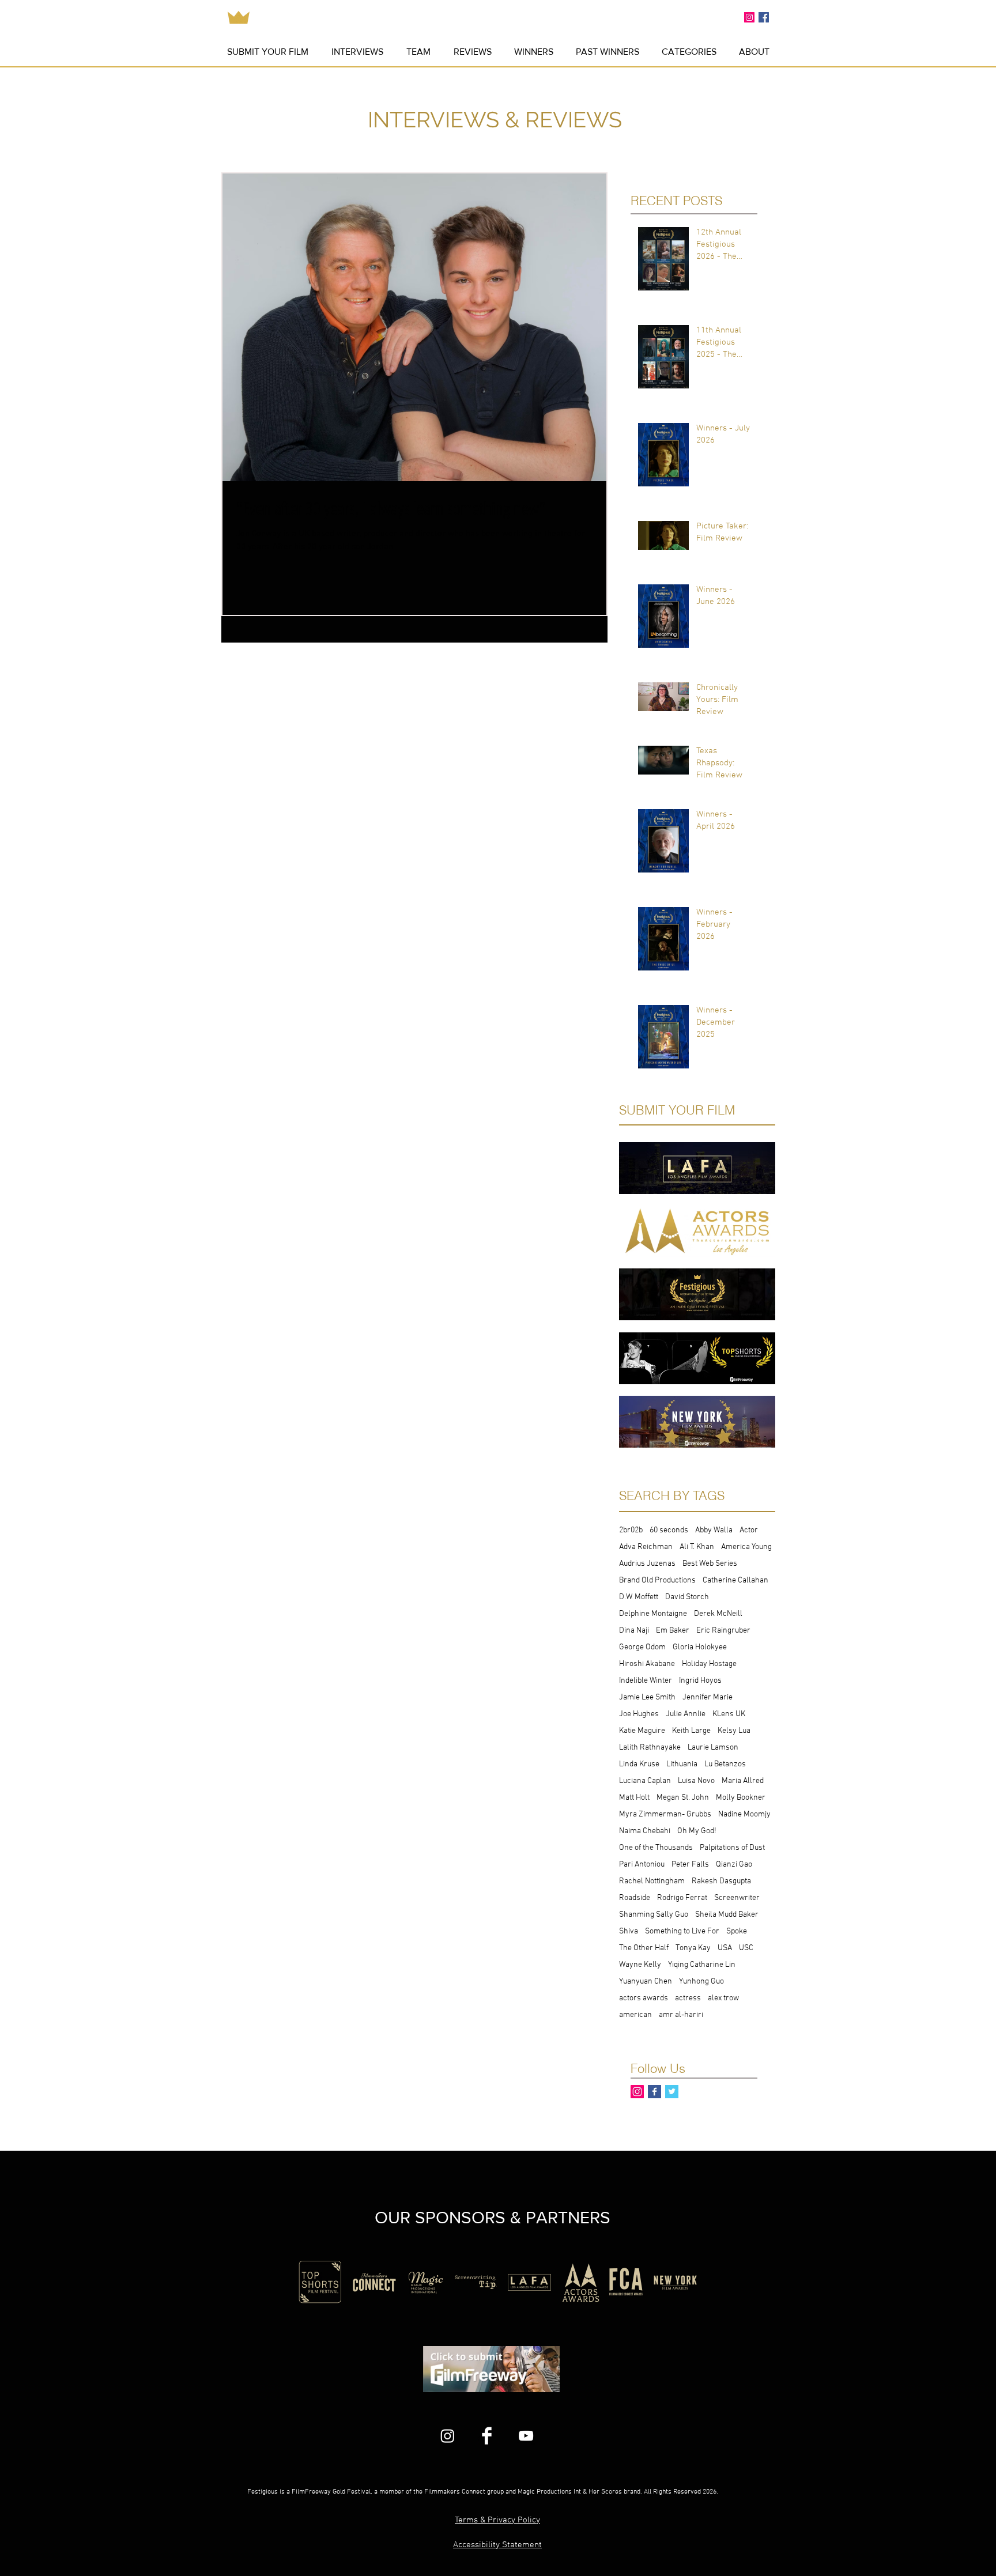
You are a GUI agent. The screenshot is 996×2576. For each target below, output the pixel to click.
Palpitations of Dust (732, 1848)
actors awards (644, 1998)
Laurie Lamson (713, 1748)
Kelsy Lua (734, 1731)
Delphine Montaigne (653, 1614)
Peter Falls (690, 1865)
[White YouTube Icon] (526, 2436)
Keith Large (691, 1731)
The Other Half (644, 1948)
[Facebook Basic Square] (654, 2092)
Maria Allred (743, 1781)
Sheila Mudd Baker (727, 1915)
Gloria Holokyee (700, 1647)
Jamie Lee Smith (647, 1697)
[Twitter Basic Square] (672, 2092)
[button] (607, 52)
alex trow (723, 1998)
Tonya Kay (693, 1948)
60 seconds (669, 1530)
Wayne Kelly (640, 1965)
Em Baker (673, 1631)
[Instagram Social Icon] (749, 17)
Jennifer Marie (708, 1697)
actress (688, 1998)
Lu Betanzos (725, 1764)
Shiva (629, 1931)
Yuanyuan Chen (646, 1982)
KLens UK (729, 1714)
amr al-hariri (681, 2015)
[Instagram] (448, 2436)
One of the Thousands (656, 1848)
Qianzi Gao (734, 1865)
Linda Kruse (639, 1764)
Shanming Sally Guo (654, 1915)
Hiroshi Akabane (647, 1664)
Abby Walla (714, 1530)
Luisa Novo (696, 1781)
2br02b (631, 1530)
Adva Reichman (646, 1547)
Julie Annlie (686, 1714)
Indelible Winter (646, 1681)
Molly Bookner (741, 1798)
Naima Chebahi (645, 1831)
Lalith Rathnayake (650, 1748)
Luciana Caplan (645, 1781)
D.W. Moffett (639, 1597)
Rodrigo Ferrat (682, 1898)
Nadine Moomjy (744, 1814)
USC (746, 1948)
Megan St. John (683, 1798)
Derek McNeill (718, 1614)
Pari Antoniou (642, 1865)
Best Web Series (710, 1564)
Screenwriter (737, 1898)
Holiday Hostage (709, 1664)
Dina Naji (634, 1631)
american (635, 2015)
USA (725, 1948)
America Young (746, 1547)
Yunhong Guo (701, 1982)
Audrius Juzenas (647, 1564)
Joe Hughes (639, 1714)
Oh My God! (697, 1831)
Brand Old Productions (657, 1580)
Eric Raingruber (723, 1631)
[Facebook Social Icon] (764, 17)
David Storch (687, 1597)
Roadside (635, 1898)
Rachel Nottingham (652, 1881)
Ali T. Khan (697, 1547)
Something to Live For (682, 1931)
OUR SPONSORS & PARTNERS (493, 2218)
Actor (749, 1530)
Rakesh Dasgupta (721, 1881)
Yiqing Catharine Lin (702, 1965)
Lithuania (682, 1764)
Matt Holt (634, 1798)
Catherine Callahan (735, 1580)
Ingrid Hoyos (700, 1681)
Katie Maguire (642, 1731)
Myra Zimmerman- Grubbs (665, 1814)
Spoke (737, 1931)
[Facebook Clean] (487, 2436)
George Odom (642, 1647)
